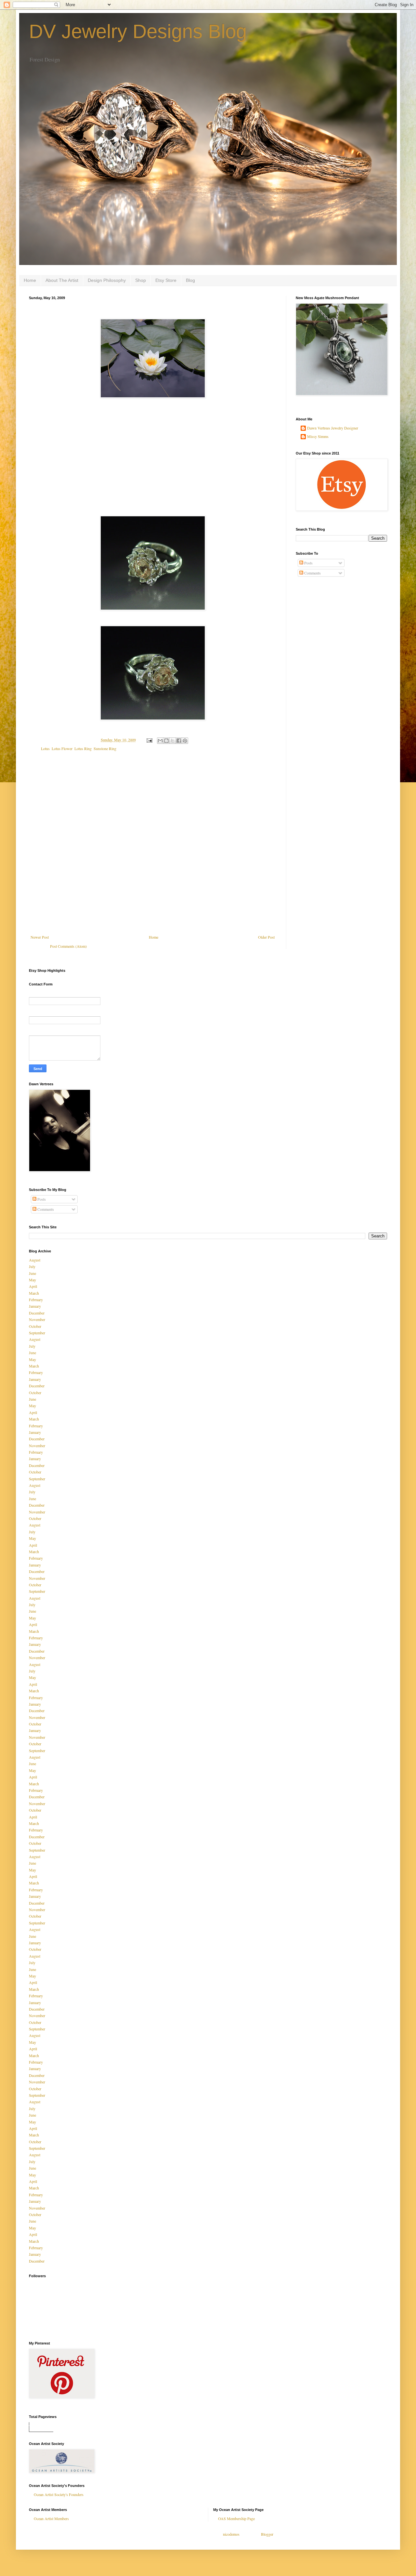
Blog (190, 280)
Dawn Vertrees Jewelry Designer (333, 428)
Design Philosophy (107, 280)
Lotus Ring (83, 748)
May (32, 1280)
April (33, 1286)
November (37, 1319)
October (35, 1326)
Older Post (266, 937)
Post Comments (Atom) (68, 946)
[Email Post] (149, 740)
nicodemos (231, 2534)
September (37, 1333)
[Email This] (160, 741)
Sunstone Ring (105, 748)
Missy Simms (318, 436)
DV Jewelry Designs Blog (138, 31)
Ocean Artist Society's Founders (59, 2494)
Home (30, 280)
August (35, 1260)
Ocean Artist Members (51, 2518)
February (36, 1300)
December (37, 1313)
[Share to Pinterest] (185, 741)
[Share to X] (173, 741)
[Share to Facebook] (179, 741)
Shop (141, 280)
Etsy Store (166, 280)
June (32, 1273)
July (32, 1266)
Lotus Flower (62, 748)
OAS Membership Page (236, 2518)
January (35, 1306)
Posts (308, 563)
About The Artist (62, 280)
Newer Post (40, 937)
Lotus (45, 748)
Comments (312, 573)
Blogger (267, 2534)
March (34, 1293)
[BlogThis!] (166, 741)
